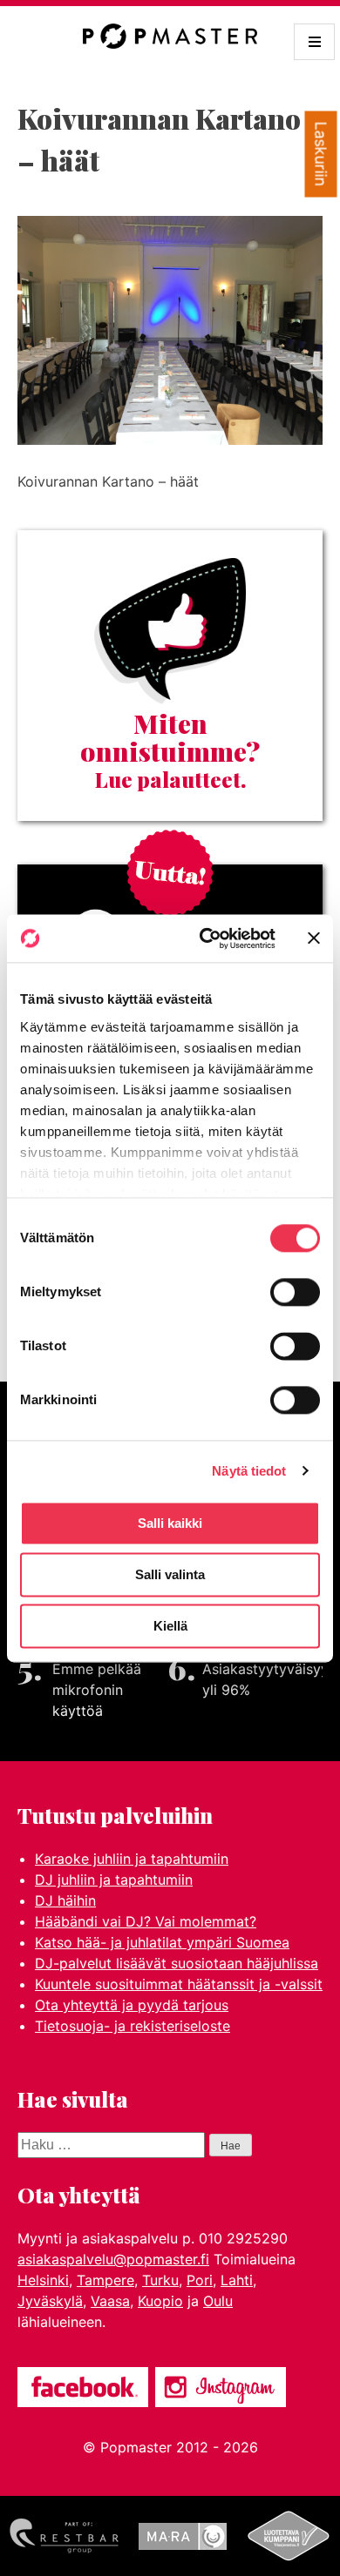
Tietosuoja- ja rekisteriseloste (133, 2026)
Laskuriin (321, 155)
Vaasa (110, 2301)
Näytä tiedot (249, 1471)
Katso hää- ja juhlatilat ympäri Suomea (162, 1942)
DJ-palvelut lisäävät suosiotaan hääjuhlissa (177, 1963)
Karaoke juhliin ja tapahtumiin (132, 1859)
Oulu (218, 2301)
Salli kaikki (170, 1523)
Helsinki (43, 2280)
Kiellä (170, 1626)
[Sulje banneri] (314, 938)
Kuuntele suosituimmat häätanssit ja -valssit (179, 1984)
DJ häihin (65, 1900)
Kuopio (160, 2301)
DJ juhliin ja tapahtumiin (114, 1880)
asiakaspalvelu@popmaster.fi (113, 2259)
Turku (160, 2280)
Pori (200, 2280)
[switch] (295, 1292)
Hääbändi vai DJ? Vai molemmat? (146, 1921)
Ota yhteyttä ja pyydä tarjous (132, 2005)
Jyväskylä (50, 2301)
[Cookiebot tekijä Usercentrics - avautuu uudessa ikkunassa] (206, 938)
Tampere (105, 2280)
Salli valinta (170, 1574)
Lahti (237, 2280)
